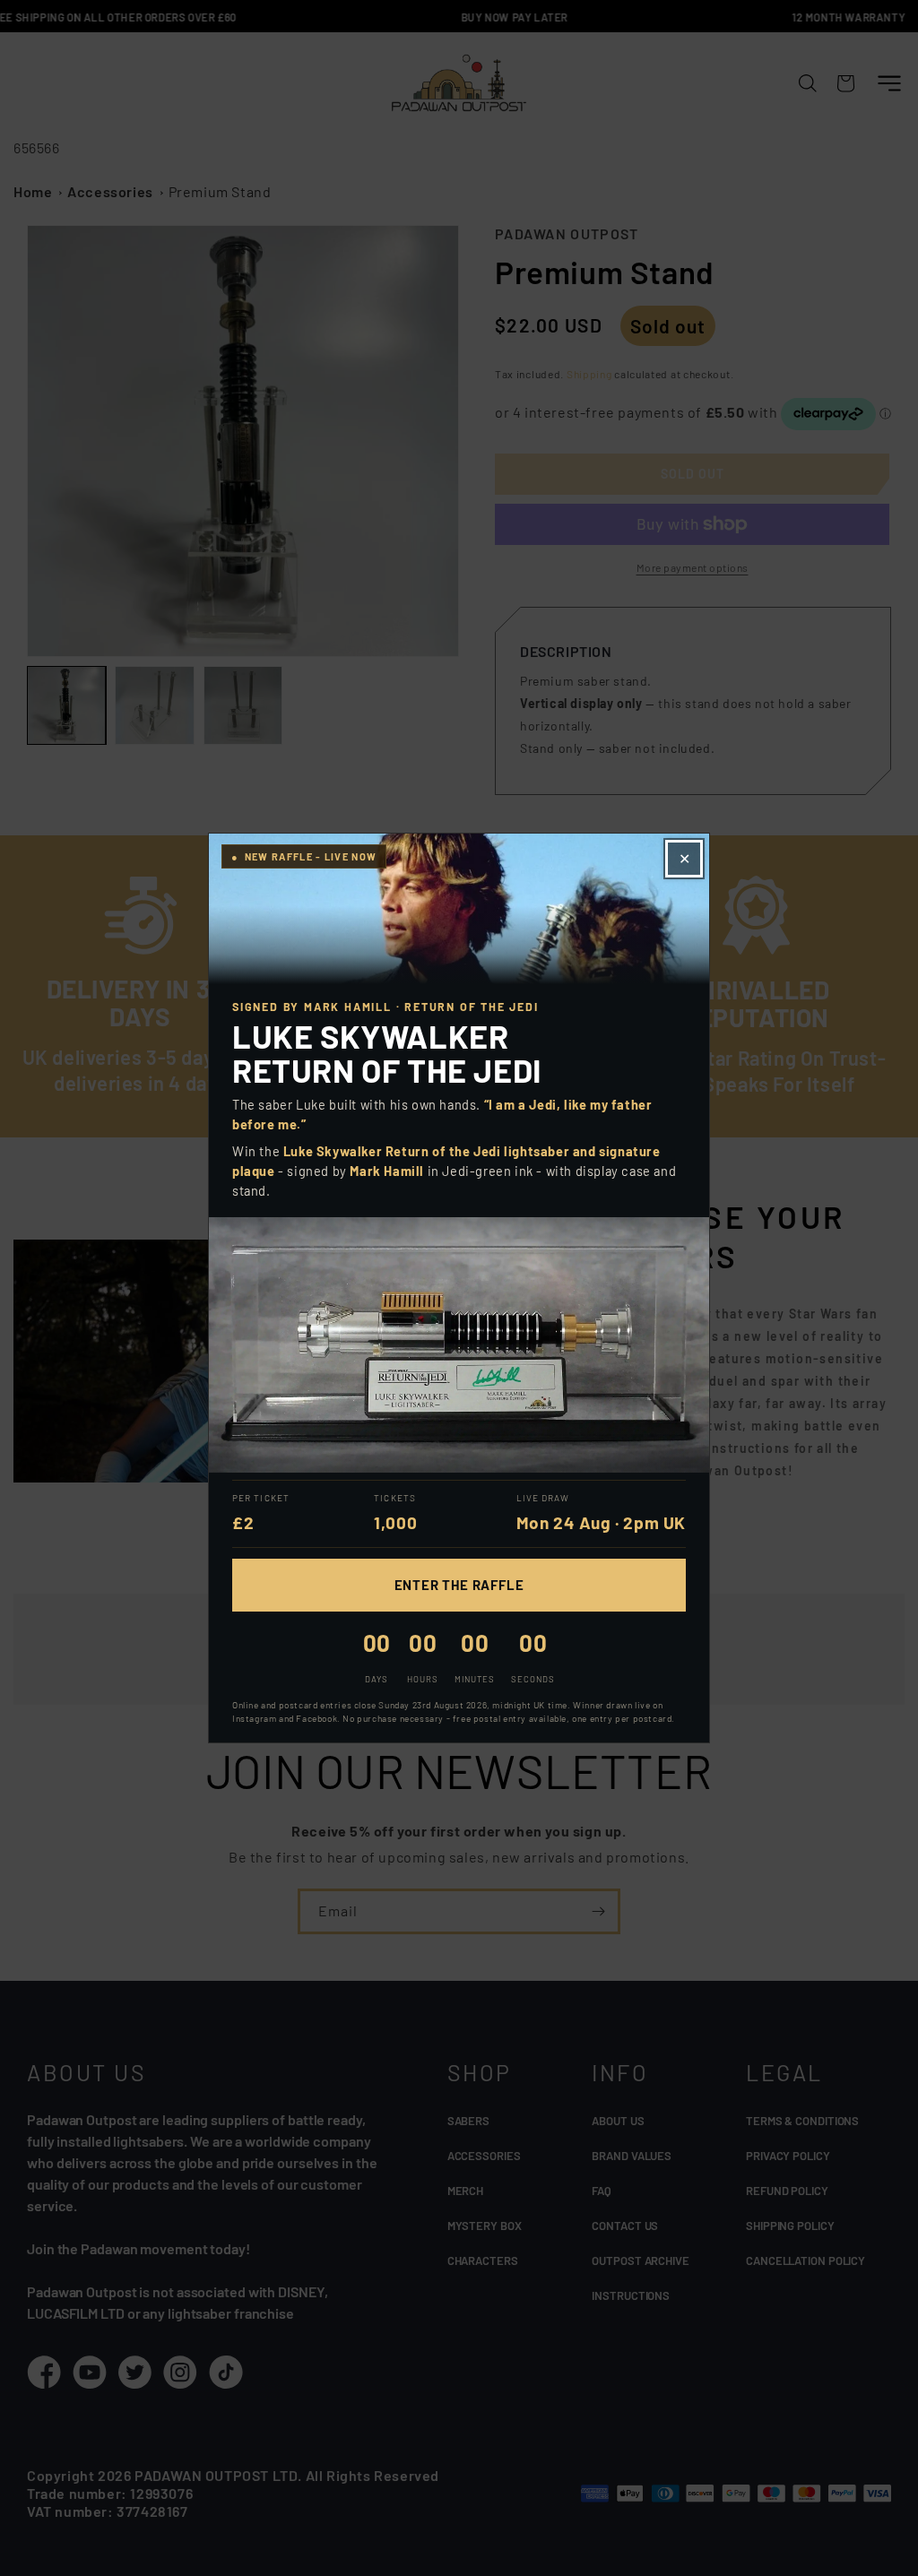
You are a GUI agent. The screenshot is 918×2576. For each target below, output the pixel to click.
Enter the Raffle (459, 1585)
